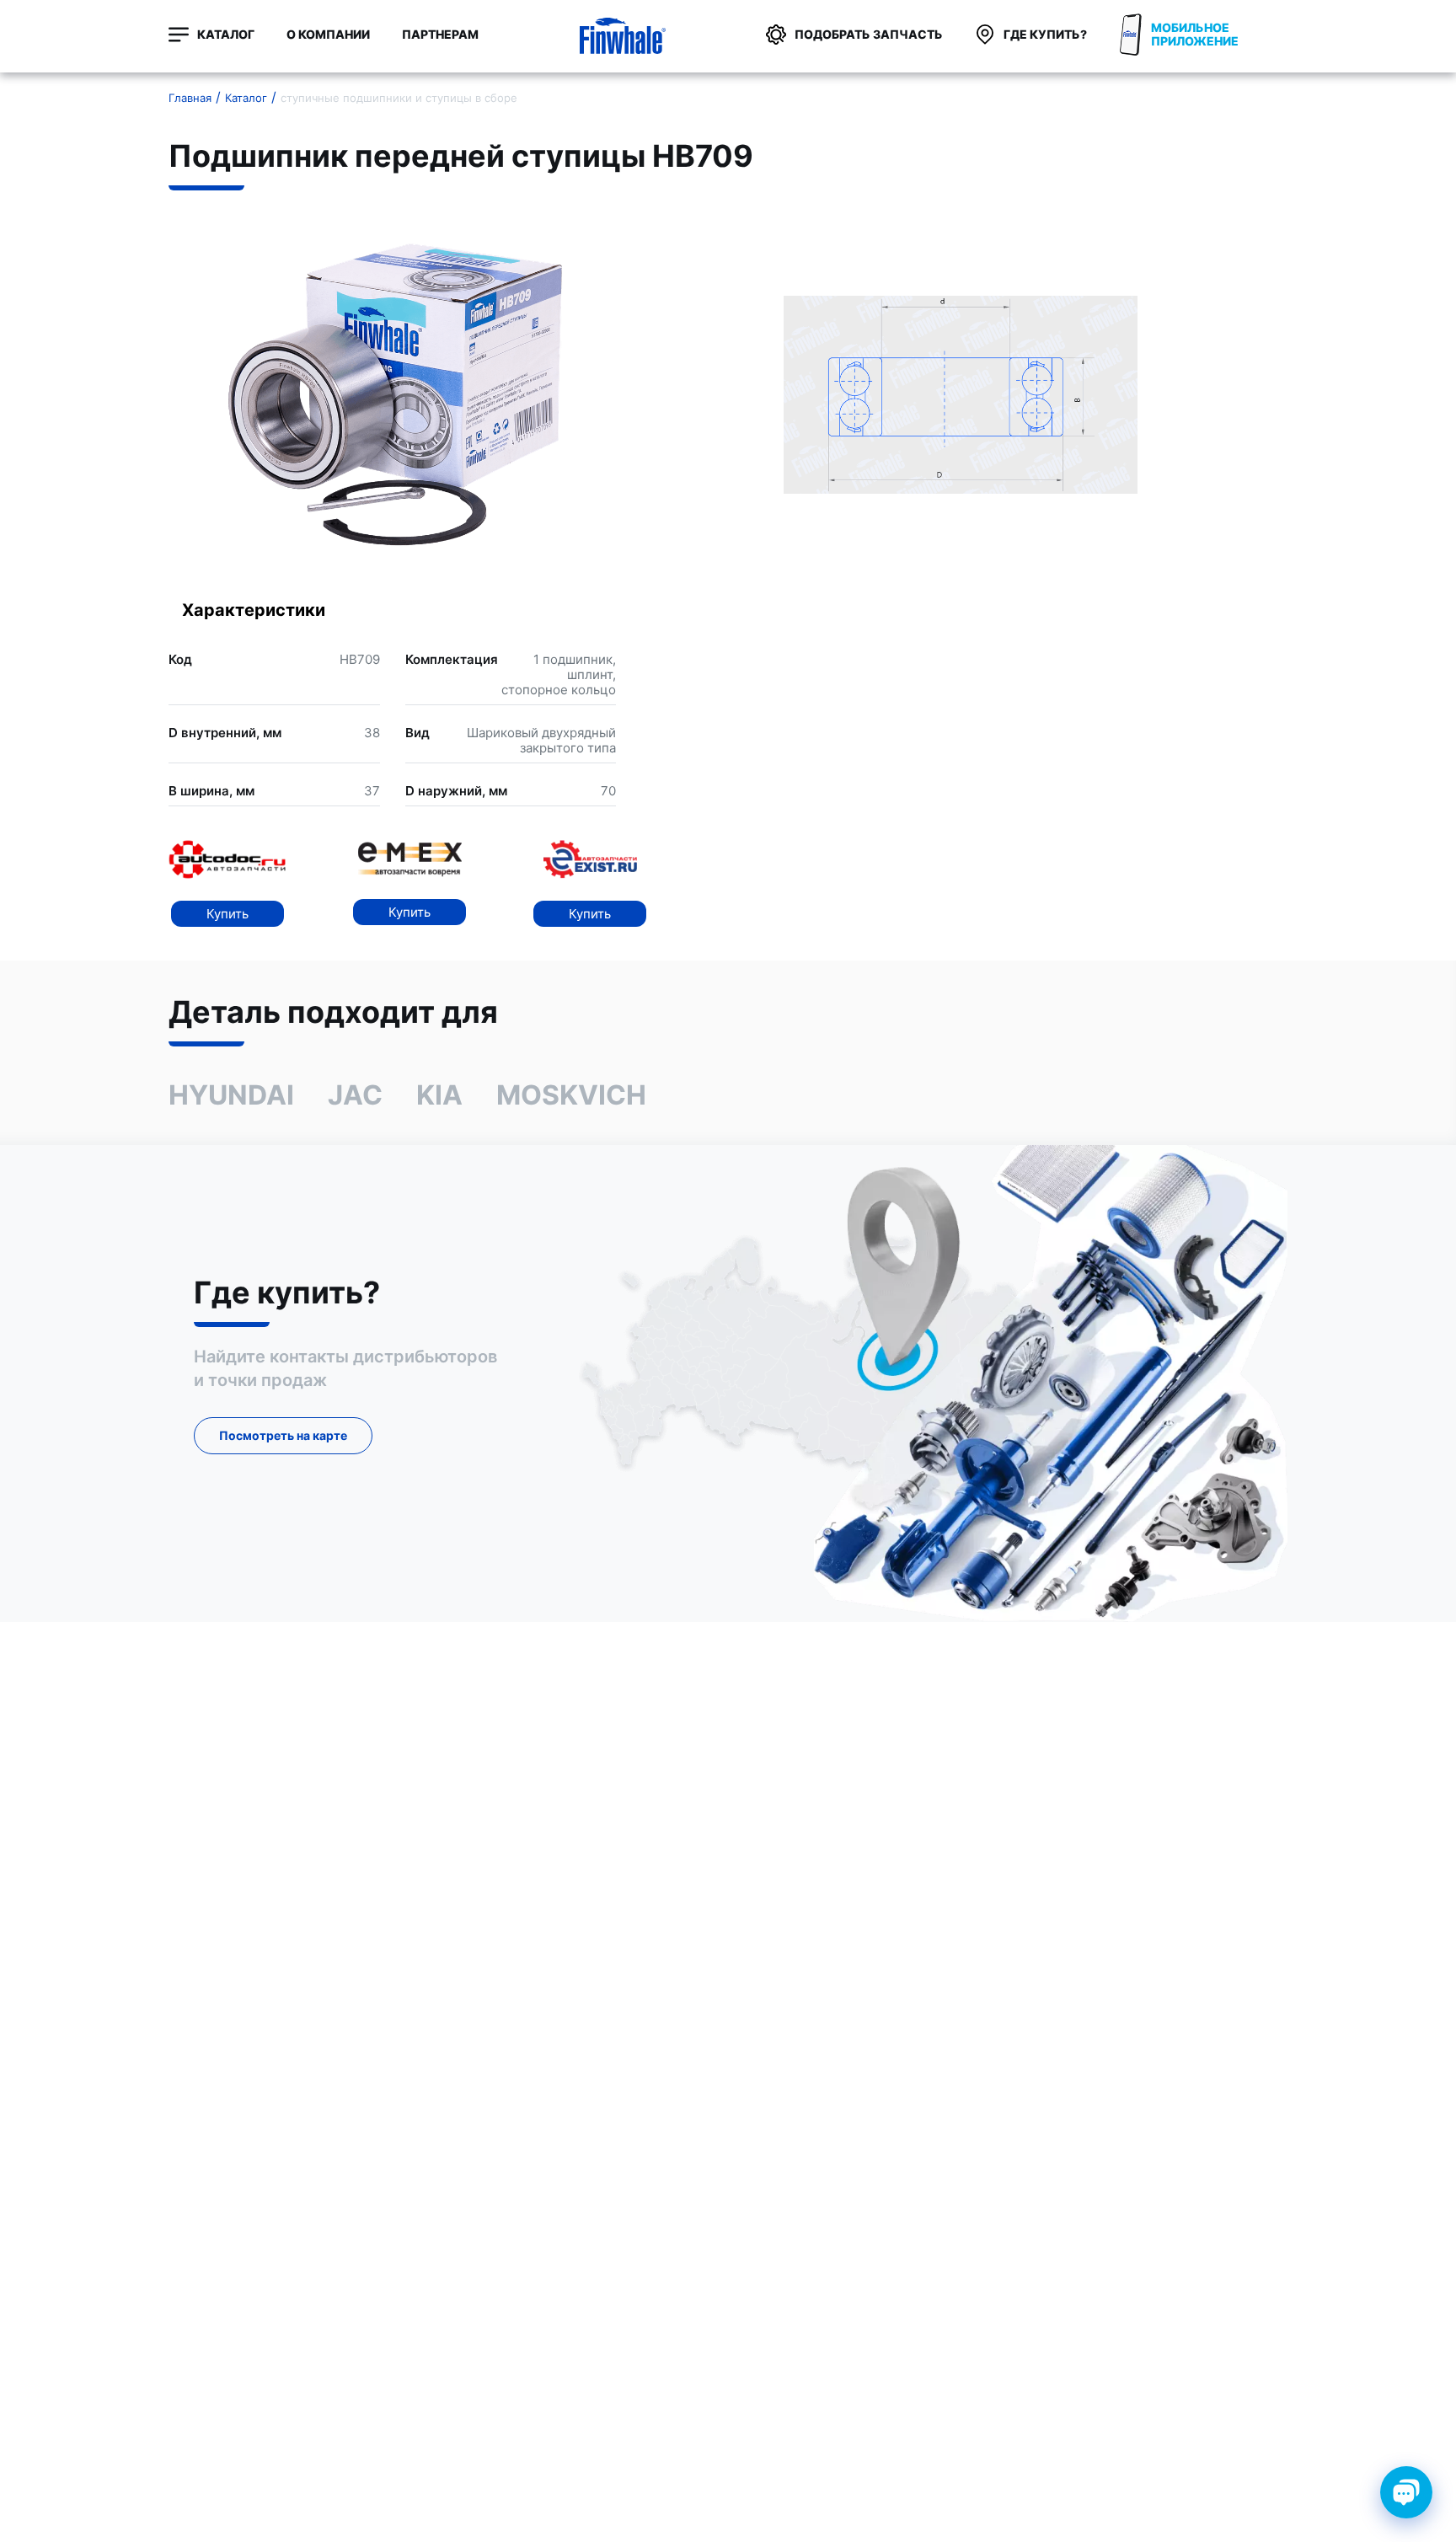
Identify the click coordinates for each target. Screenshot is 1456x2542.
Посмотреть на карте (283, 1435)
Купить (227, 914)
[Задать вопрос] (1406, 2492)
